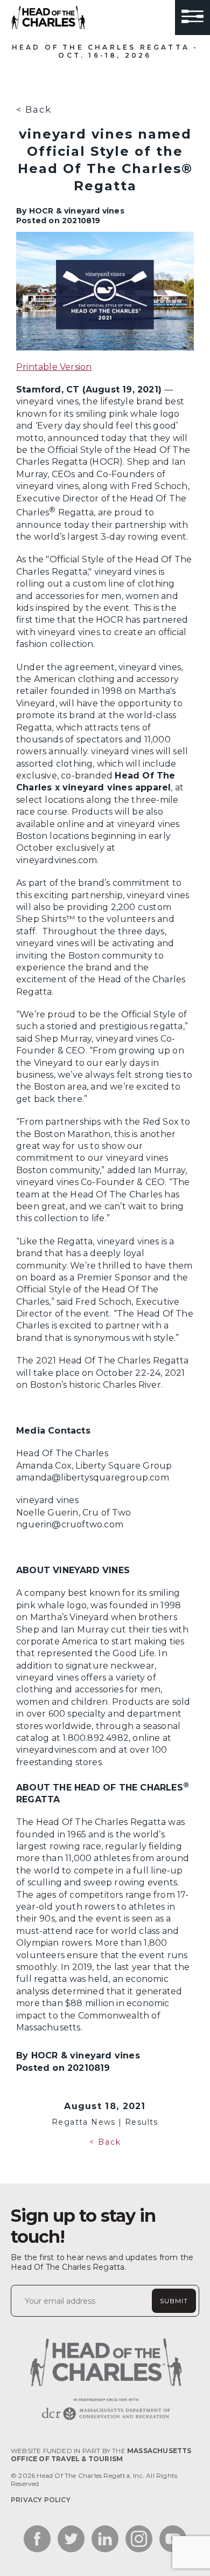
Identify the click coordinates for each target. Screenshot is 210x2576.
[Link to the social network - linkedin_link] (105, 2540)
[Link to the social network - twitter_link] (71, 2540)
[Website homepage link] (105, 2420)
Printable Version (54, 367)
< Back (34, 109)
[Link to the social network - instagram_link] (139, 2540)
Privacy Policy (41, 2500)
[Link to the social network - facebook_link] (37, 2540)
